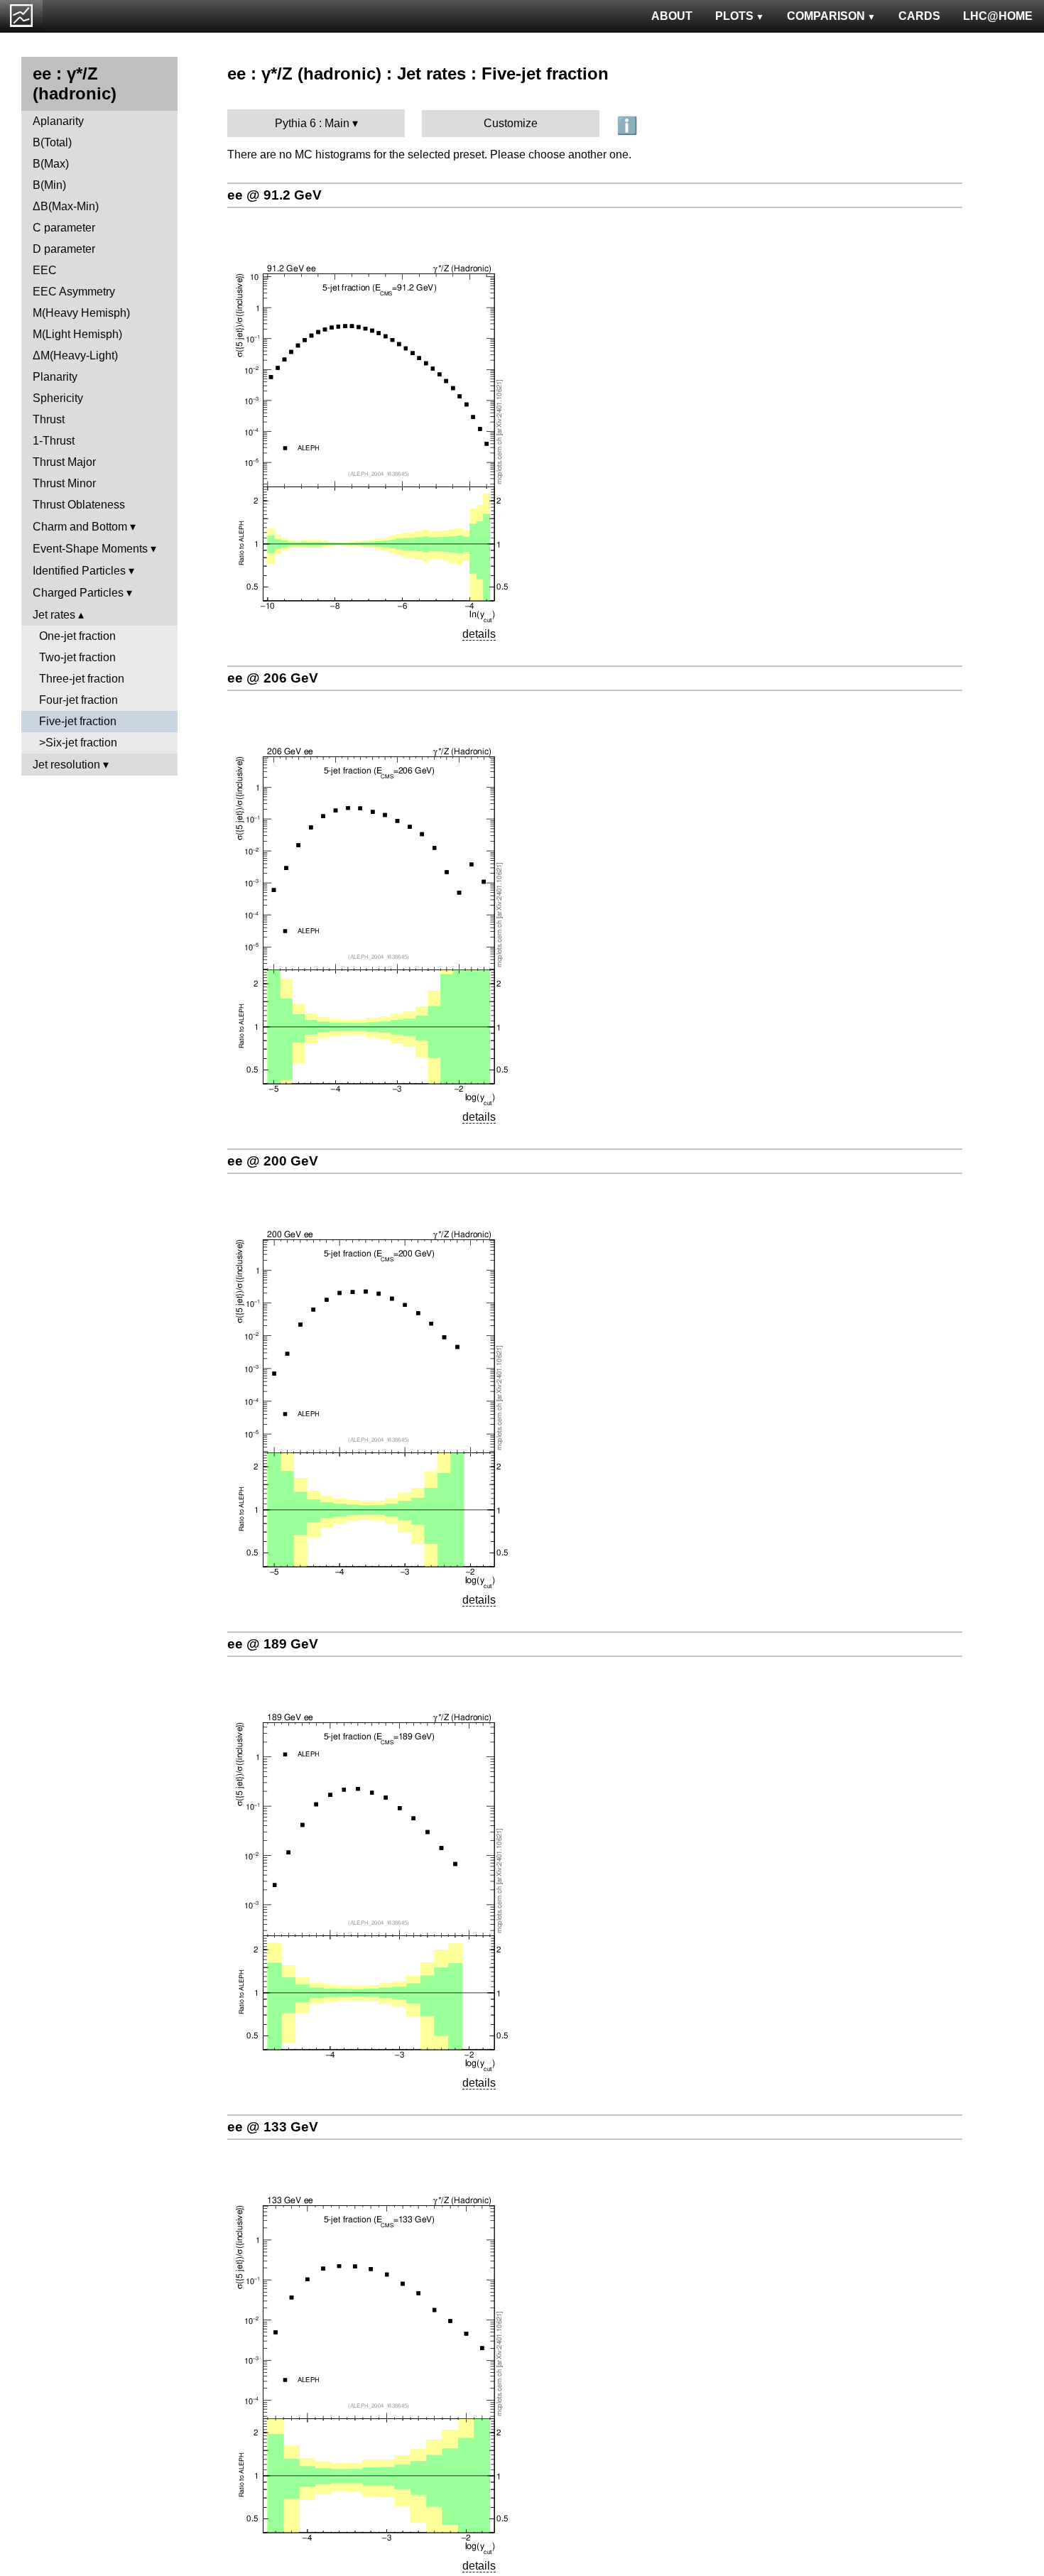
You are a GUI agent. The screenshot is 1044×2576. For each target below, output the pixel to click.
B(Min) (49, 185)
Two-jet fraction (77, 657)
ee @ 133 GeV (273, 2127)
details (479, 634)
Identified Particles (79, 571)
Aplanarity (58, 121)
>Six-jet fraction (78, 743)
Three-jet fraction (82, 679)
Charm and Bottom (80, 527)
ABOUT (672, 16)
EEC (45, 270)
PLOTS (734, 16)
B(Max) (51, 164)
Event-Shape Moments (90, 549)
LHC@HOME (998, 16)
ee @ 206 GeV (273, 678)
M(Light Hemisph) (77, 334)
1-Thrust (54, 441)
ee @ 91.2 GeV (274, 195)
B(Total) (52, 142)
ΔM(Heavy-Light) (75, 355)
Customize (511, 123)
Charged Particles (78, 593)
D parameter (64, 249)
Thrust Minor (64, 483)
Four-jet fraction (78, 700)
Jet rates (54, 615)
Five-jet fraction (78, 721)
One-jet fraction (77, 636)
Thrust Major (64, 462)
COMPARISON (826, 16)
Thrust (49, 419)
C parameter (64, 228)
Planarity (55, 377)
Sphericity (58, 398)
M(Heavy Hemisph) (81, 313)
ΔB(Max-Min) (66, 206)
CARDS (919, 16)
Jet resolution (66, 765)
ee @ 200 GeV (273, 1161)
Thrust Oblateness (79, 505)
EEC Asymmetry (74, 292)
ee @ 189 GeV (273, 1644)
